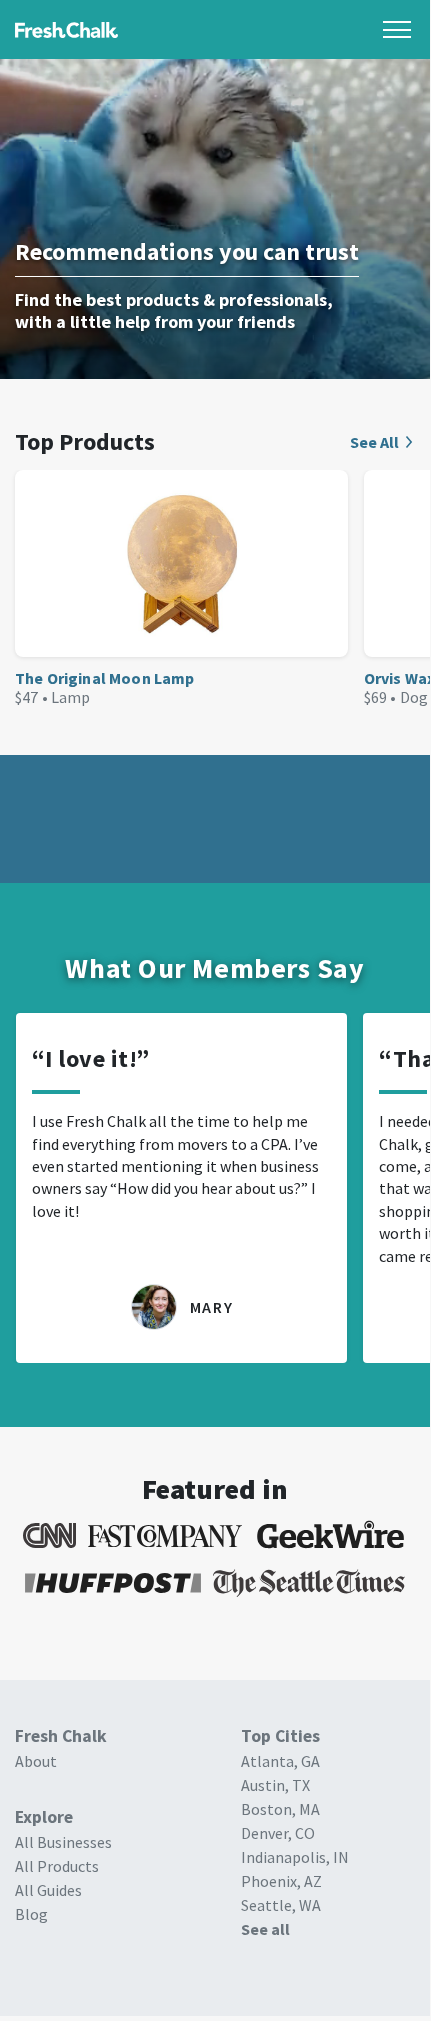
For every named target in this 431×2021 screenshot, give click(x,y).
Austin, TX (275, 1785)
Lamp (71, 697)
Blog (31, 1914)
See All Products (382, 442)
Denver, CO (278, 1833)
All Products (57, 1866)
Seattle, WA (281, 1905)
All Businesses (63, 1842)
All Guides (48, 1890)
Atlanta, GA (280, 1761)
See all (265, 1929)
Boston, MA (280, 1809)
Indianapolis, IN (295, 1857)
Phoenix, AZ (281, 1881)
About (36, 1761)
